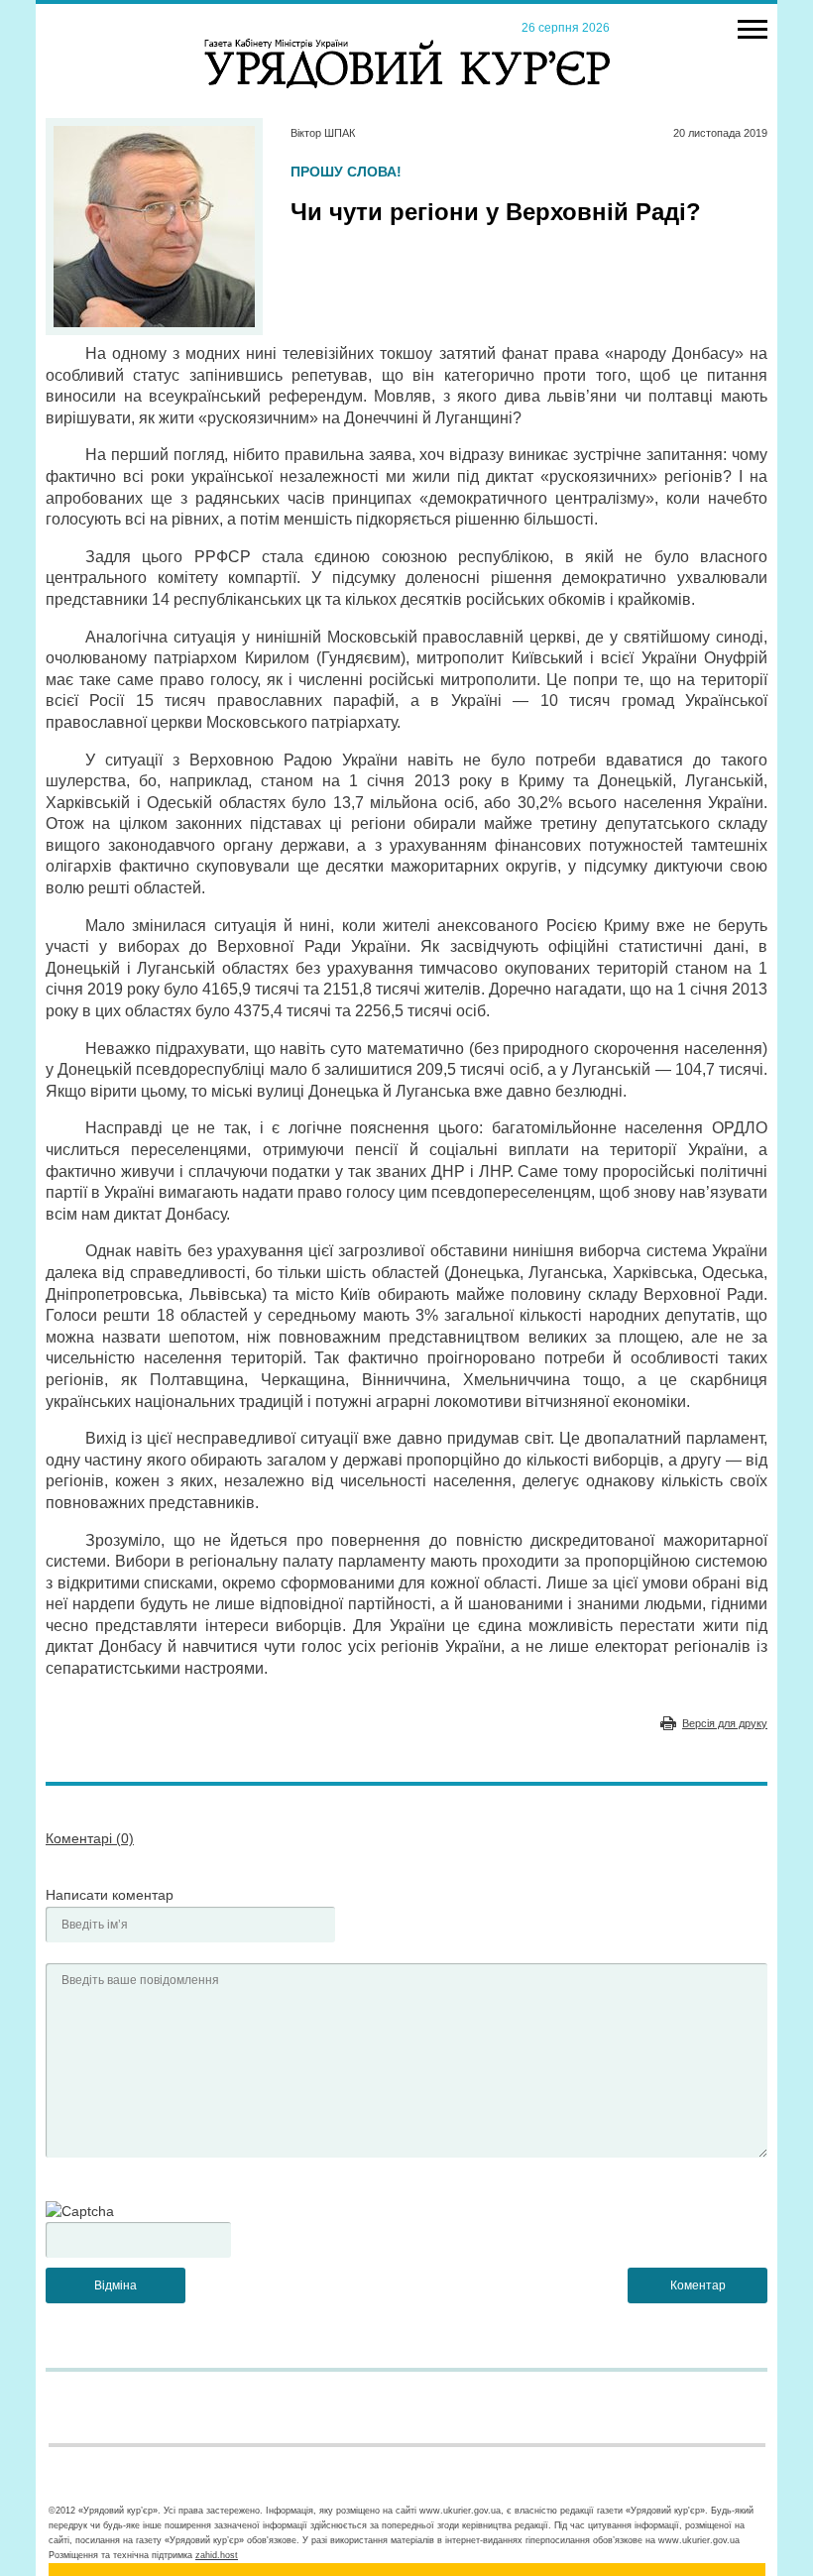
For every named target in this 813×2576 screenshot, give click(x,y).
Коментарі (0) (90, 1838)
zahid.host (217, 2555)
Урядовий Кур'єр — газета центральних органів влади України (407, 45)
